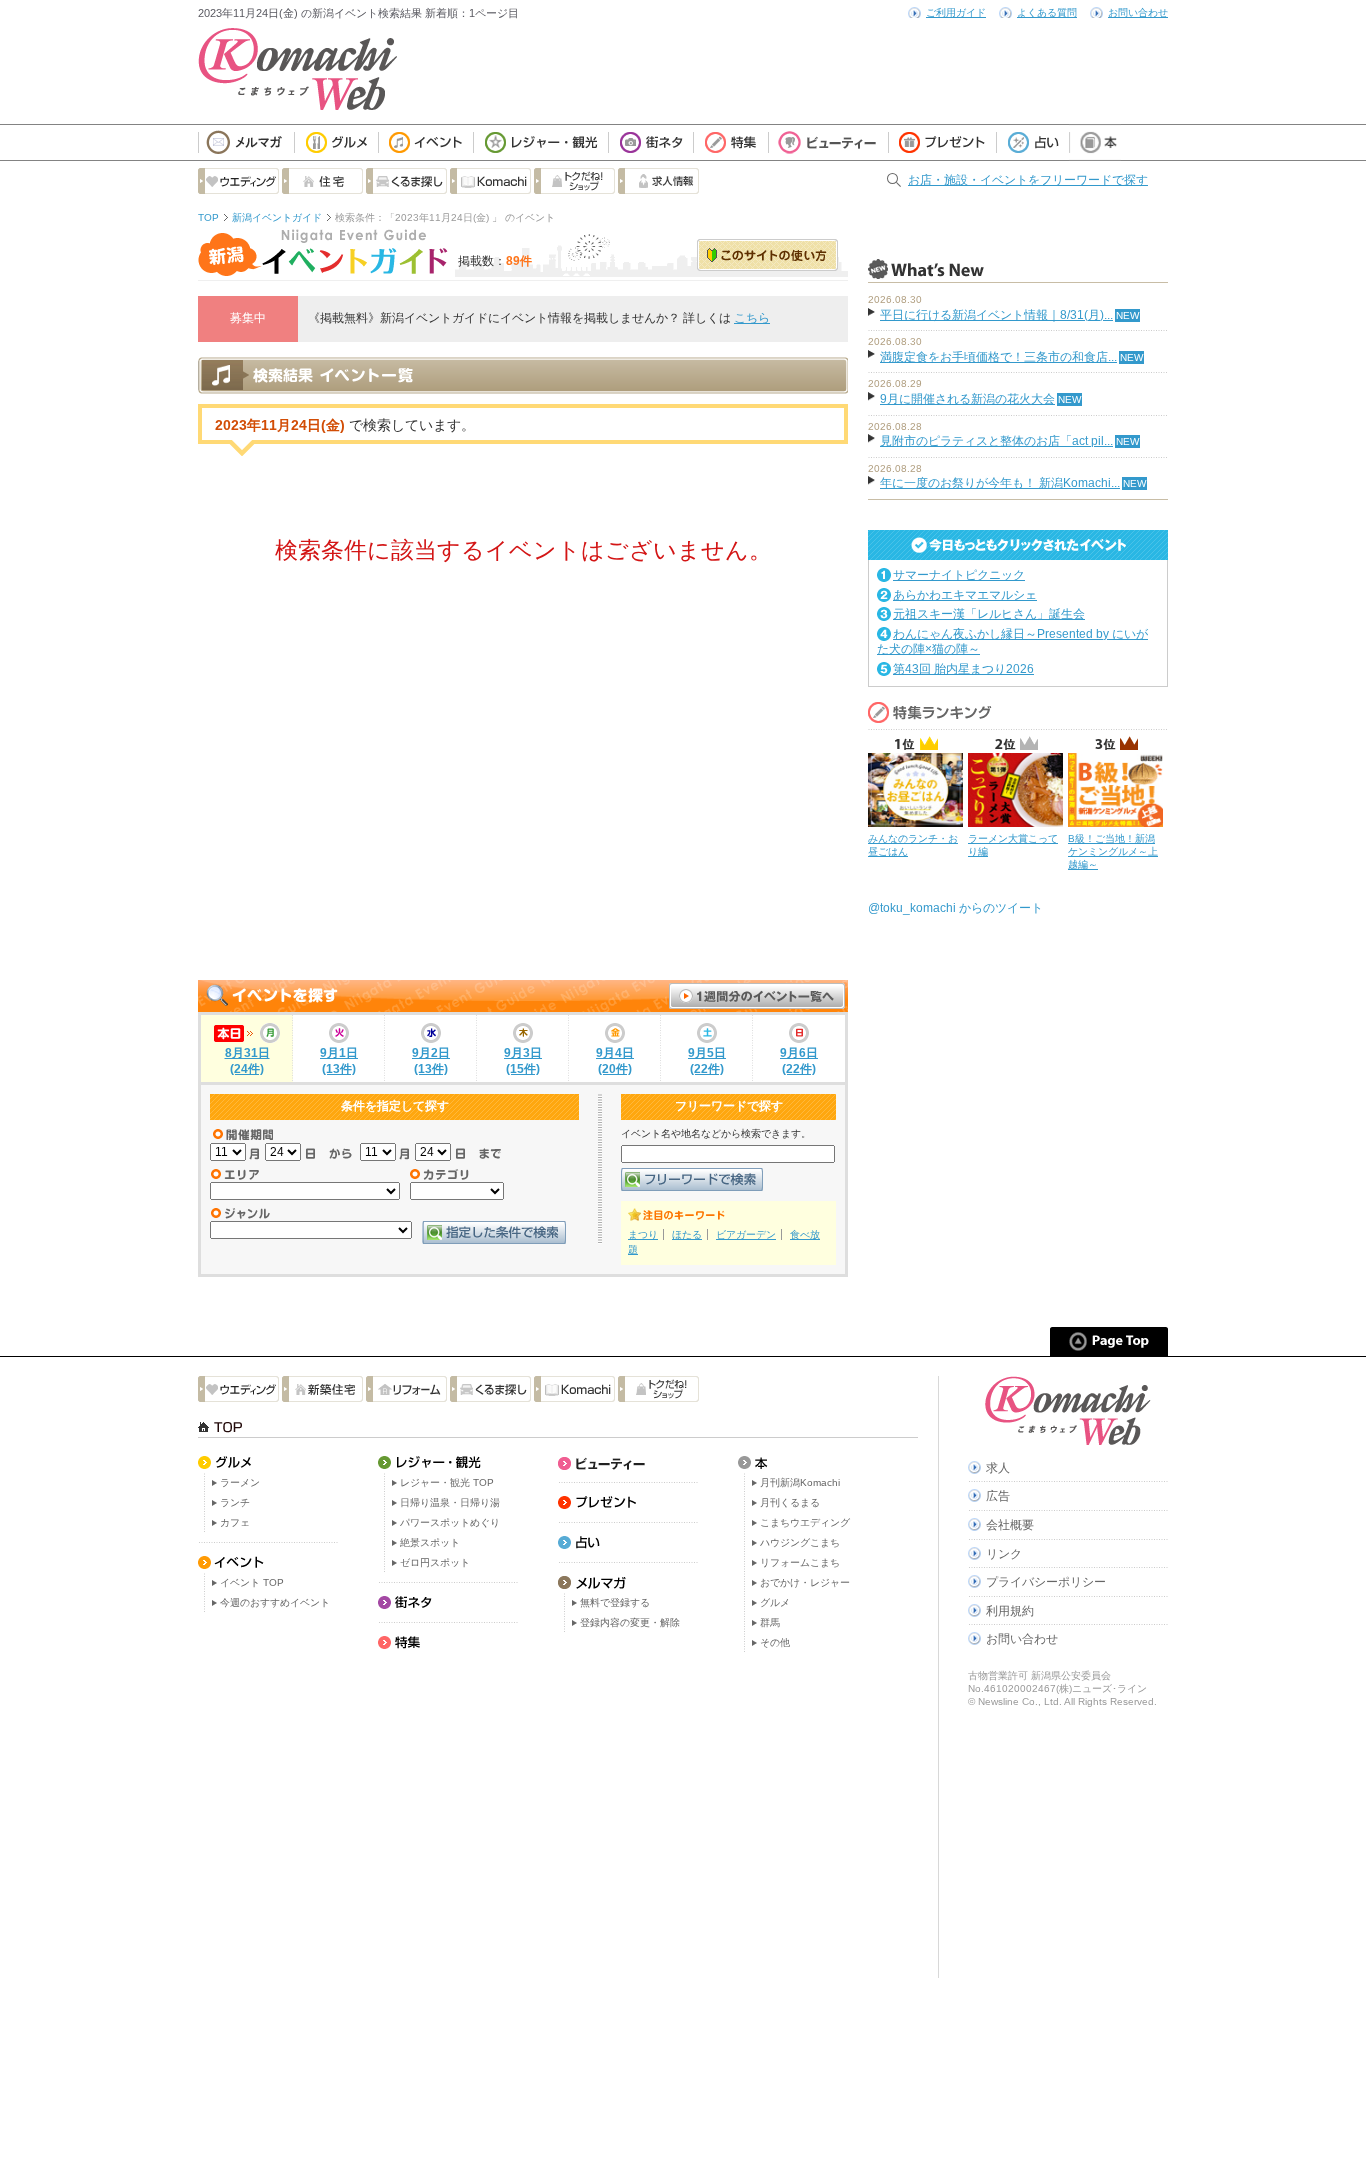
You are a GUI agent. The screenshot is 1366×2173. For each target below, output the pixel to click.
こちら (752, 318)
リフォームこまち (800, 1562)
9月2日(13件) (431, 1061)
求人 (998, 1468)
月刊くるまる (790, 1502)
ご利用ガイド (956, 12)
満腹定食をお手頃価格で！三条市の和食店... (998, 357)
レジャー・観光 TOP (447, 1482)
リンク (1004, 1554)
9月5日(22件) (707, 1061)
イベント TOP (252, 1582)
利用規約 (1010, 1611)
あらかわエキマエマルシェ (965, 595)
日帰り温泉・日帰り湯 (450, 1502)
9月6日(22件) (799, 1061)
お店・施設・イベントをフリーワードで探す (1028, 180)
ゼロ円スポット (435, 1562)
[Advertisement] (523, 790)
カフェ (235, 1522)
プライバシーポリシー (1046, 1582)
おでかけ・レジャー (805, 1582)
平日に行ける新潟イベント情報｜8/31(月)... (996, 315)
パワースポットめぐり (450, 1522)
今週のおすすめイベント (275, 1602)
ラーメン (240, 1482)
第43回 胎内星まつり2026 (963, 669)
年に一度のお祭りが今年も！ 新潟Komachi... (1000, 483)
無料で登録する (615, 1602)
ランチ (235, 1502)
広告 (998, 1496)
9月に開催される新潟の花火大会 (967, 399)
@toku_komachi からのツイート (955, 908)
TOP (208, 217)
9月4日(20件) (615, 1061)
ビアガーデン (746, 1234)
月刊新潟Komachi (800, 1482)
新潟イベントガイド (277, 217)
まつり (643, 1234)
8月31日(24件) (247, 1061)
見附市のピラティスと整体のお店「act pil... (996, 441)
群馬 (770, 1622)
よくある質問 (1047, 12)
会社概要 (1010, 1525)
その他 (775, 1642)
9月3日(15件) (523, 1061)
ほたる (687, 1234)
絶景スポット (430, 1542)
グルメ (775, 1602)
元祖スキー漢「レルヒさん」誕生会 (989, 614)
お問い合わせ (1138, 12)
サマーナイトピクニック (959, 575)
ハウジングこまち (800, 1542)
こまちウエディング (805, 1522)
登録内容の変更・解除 (630, 1622)
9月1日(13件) (339, 1061)
